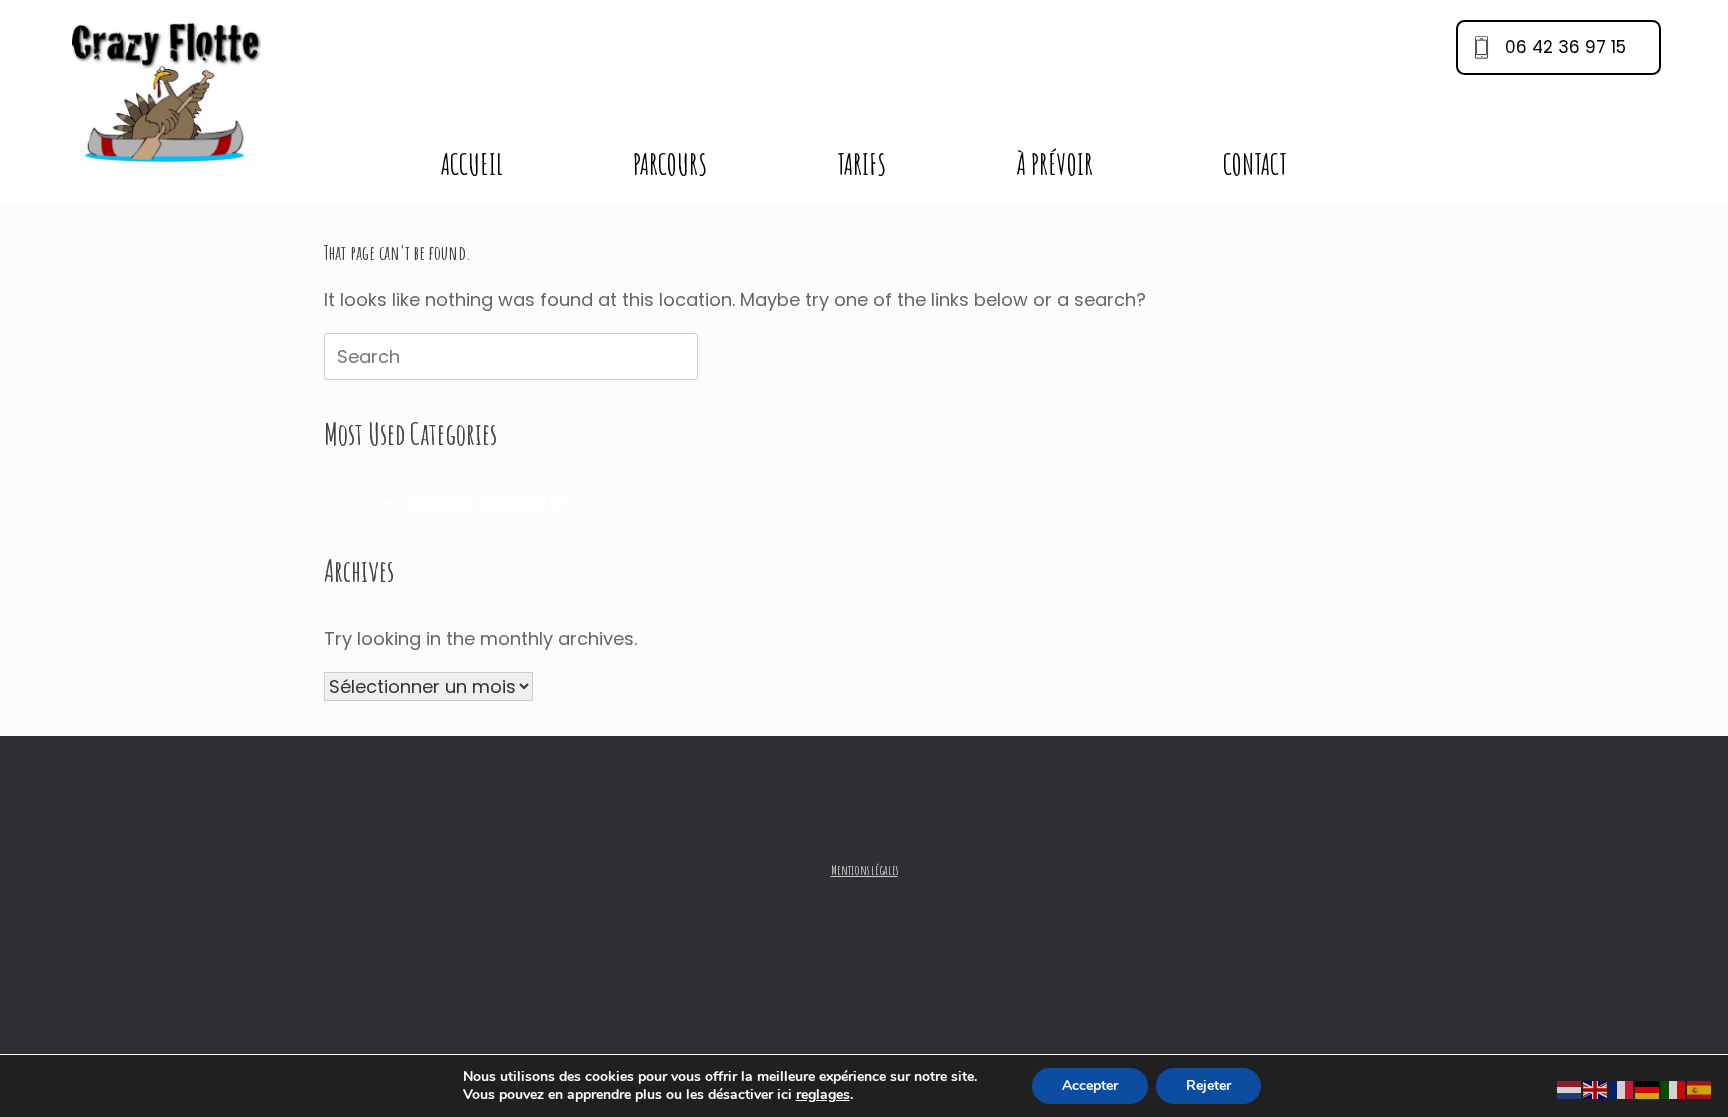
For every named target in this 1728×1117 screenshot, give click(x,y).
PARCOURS (670, 164)
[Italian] (1674, 1089)
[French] (1622, 1089)
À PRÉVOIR (1054, 164)
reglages (823, 1095)
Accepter (1090, 1085)
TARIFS (861, 164)
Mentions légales (864, 870)
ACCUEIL (472, 164)
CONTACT (1255, 164)
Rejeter (1208, 1085)
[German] (1648, 1089)
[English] (1596, 1089)
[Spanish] (1700, 1089)
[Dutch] (1570, 1089)
